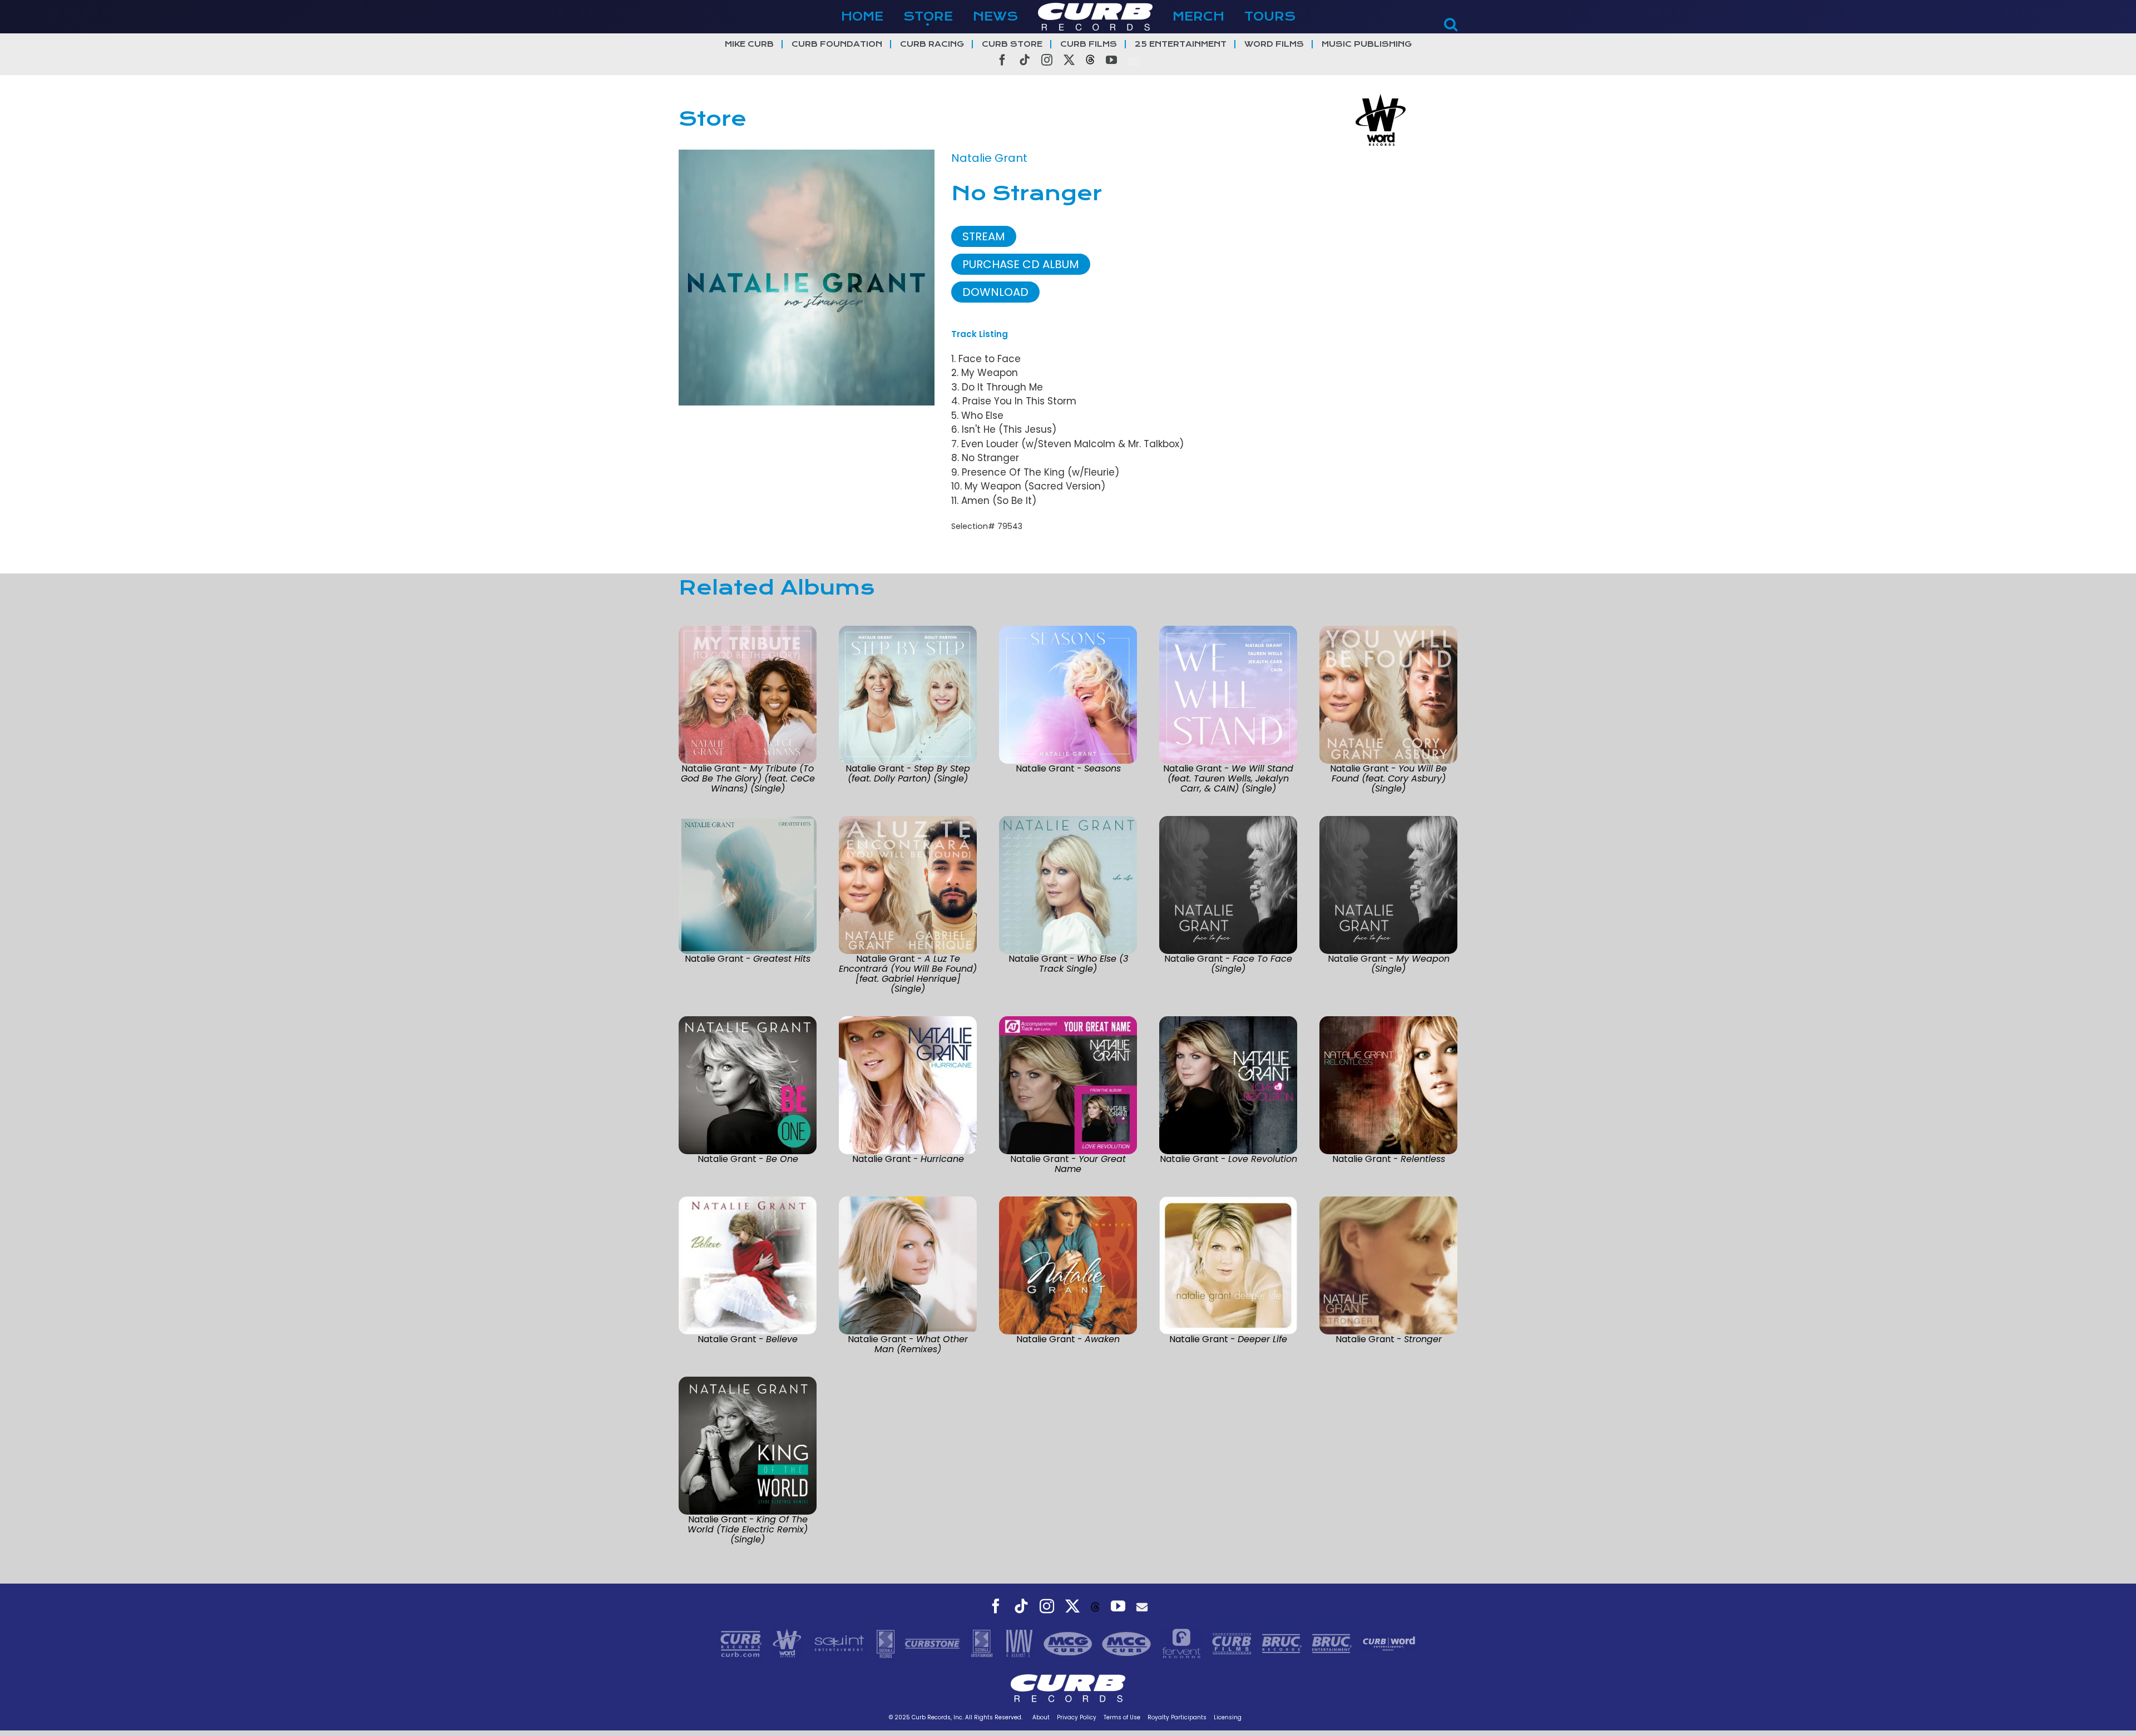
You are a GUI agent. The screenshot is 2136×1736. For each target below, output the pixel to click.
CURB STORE (1012, 44)
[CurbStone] (934, 1643)
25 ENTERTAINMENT (1181, 44)
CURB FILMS (1089, 44)
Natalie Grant (989, 158)
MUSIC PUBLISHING (1367, 44)
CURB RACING (932, 44)
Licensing (1228, 1717)
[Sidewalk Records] (887, 1643)
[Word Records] (788, 1643)
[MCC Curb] (1128, 1643)
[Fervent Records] (1183, 1643)
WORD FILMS (1274, 44)
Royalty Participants (1177, 1717)
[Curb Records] (742, 1643)
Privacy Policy (1077, 1717)
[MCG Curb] (1069, 1643)
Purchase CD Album (1021, 264)
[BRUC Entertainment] (1333, 1643)
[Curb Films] (1233, 1643)
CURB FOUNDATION (837, 44)
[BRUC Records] (1283, 1643)
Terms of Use (1122, 1717)
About (1041, 1717)
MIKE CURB (749, 44)
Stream (984, 236)
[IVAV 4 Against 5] (1020, 1643)
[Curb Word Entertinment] (1389, 1643)
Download (995, 292)
